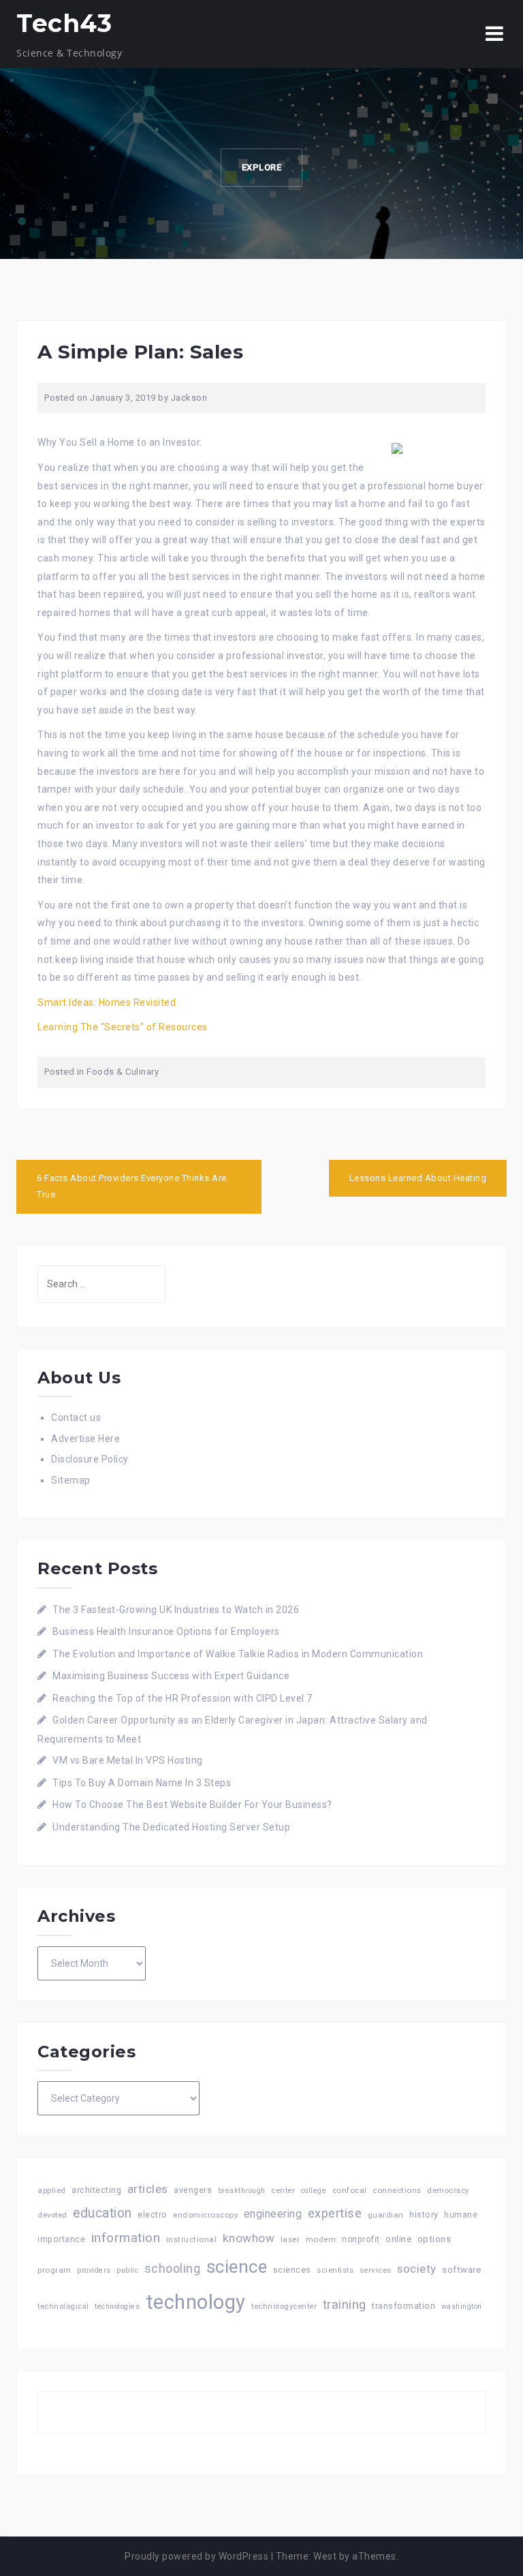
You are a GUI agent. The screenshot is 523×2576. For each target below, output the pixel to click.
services (376, 2270)
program (54, 2270)
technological (63, 2306)
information (126, 2238)
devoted (52, 2215)
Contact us (76, 1417)
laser (290, 2239)
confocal (350, 2190)
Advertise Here (85, 1439)
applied (52, 2190)
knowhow (249, 2238)
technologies (117, 2306)
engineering (273, 2214)
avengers (193, 2190)
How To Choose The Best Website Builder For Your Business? (192, 1805)
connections (397, 2190)
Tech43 (64, 23)
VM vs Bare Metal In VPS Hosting (128, 1760)
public (127, 2270)
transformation (403, 2306)
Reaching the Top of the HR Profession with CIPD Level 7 (183, 1698)
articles (148, 2189)
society (417, 2269)
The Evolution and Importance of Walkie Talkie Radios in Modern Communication (238, 1654)
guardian (386, 2215)
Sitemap (71, 1480)
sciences (292, 2270)
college (314, 2191)
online (398, 2239)
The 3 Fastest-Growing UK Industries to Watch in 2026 (176, 1610)
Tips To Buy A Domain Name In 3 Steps (142, 1783)
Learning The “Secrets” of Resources (123, 1027)
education (102, 2213)
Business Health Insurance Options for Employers (166, 1631)
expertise (335, 2213)
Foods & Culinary (123, 1072)
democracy (448, 2191)
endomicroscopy (205, 2215)
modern (321, 2239)
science (237, 2267)
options (434, 2239)
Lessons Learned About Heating (418, 1178)
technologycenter (284, 2306)
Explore (262, 167)
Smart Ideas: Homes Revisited (107, 1002)
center (283, 2191)
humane (461, 2215)
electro (153, 2214)
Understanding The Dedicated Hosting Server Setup (171, 1827)
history (424, 2214)
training (345, 2304)
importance (61, 2239)
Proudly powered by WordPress (196, 2556)
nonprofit (361, 2239)
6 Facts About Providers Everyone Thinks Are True (132, 1186)
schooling (173, 2269)
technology (196, 2302)
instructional (192, 2239)
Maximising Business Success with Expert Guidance (171, 1676)
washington (462, 2306)
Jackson (189, 398)
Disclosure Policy (90, 1459)
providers (94, 2270)
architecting (96, 2190)
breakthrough (242, 2191)
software (461, 2269)
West (325, 2556)
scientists (335, 2270)
